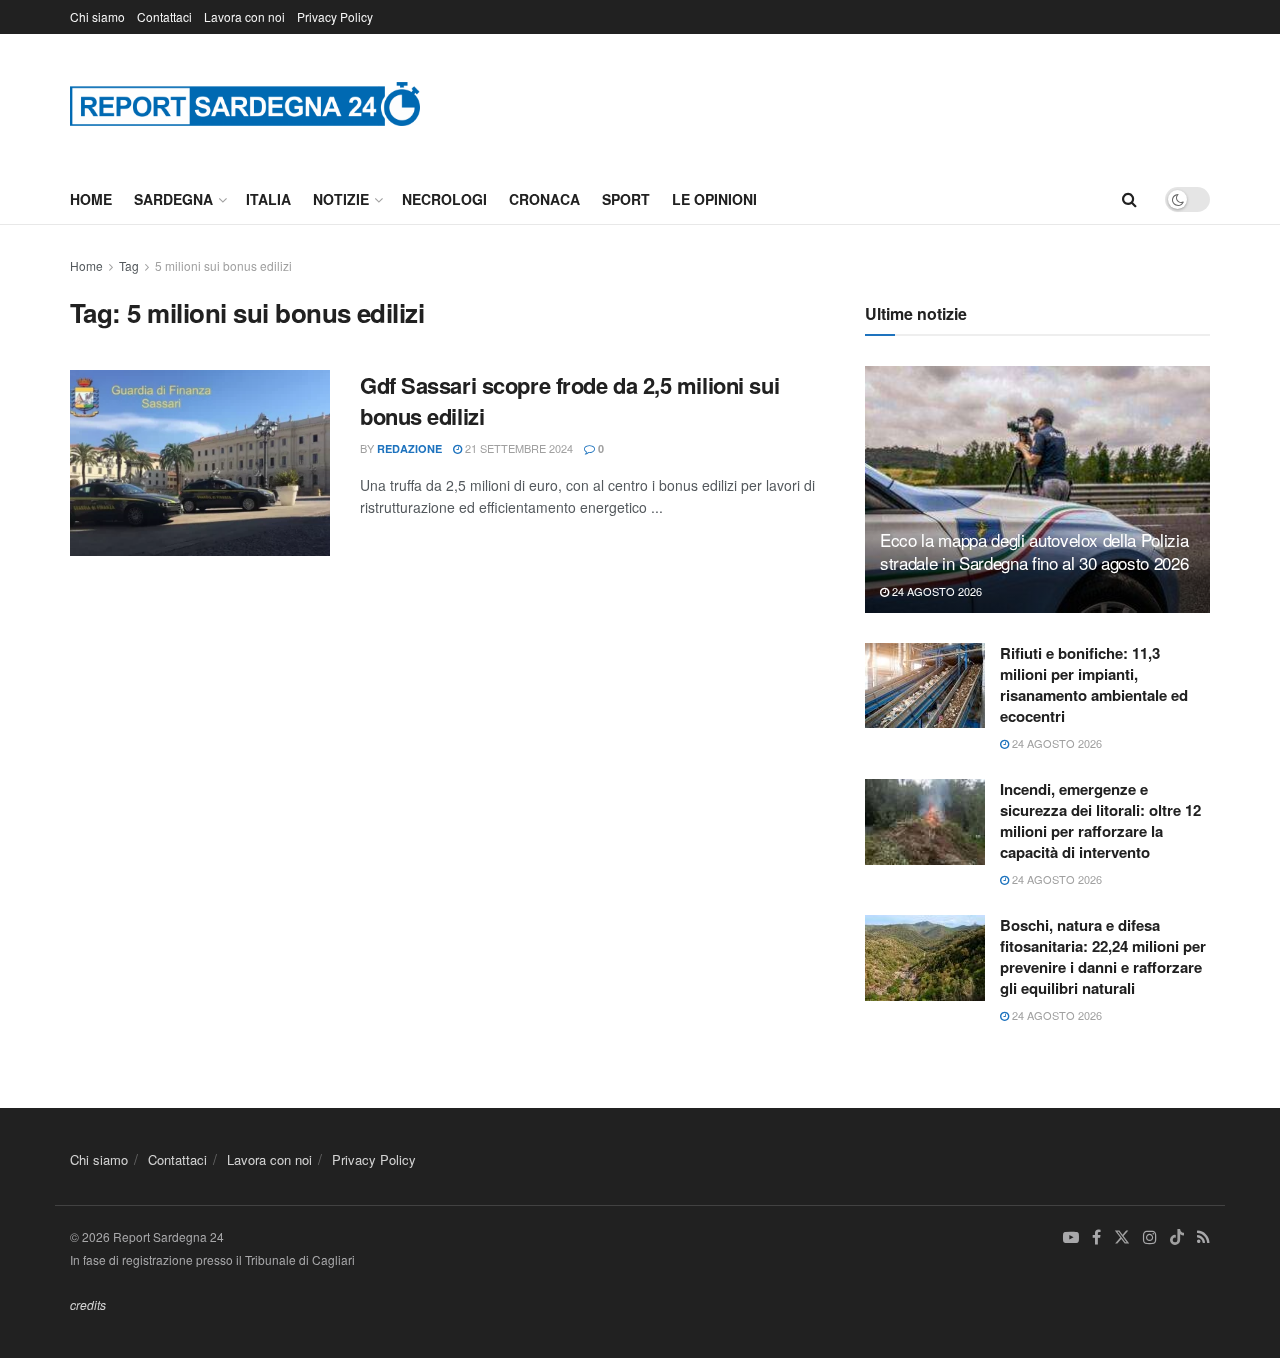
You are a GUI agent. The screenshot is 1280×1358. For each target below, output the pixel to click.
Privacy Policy (335, 16)
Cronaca (544, 199)
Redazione (409, 448)
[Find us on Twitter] (1122, 1237)
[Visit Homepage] (245, 103)
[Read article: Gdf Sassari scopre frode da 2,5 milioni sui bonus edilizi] (200, 463)
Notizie (341, 199)
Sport (626, 199)
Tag (129, 265)
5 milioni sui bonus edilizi (223, 265)
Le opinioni (714, 199)
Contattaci (164, 16)
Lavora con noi (244, 16)
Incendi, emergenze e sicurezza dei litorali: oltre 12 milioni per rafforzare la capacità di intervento (1100, 820)
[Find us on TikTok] (1177, 1238)
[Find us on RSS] (1203, 1237)
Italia (268, 199)
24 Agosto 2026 (935, 591)
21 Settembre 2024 (517, 448)
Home (91, 199)
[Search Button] (1129, 199)
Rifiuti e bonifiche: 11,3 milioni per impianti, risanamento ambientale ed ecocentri (1094, 684)
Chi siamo (97, 16)
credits (88, 1304)
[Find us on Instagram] (1150, 1237)
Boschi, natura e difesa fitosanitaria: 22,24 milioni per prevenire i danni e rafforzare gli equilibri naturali (1103, 956)
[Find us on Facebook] (1096, 1237)
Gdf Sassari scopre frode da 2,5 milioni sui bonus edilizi (569, 400)
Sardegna (173, 199)
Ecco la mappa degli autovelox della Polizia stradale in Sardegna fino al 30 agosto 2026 (1034, 551)
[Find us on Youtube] (1071, 1237)
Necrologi (444, 199)
